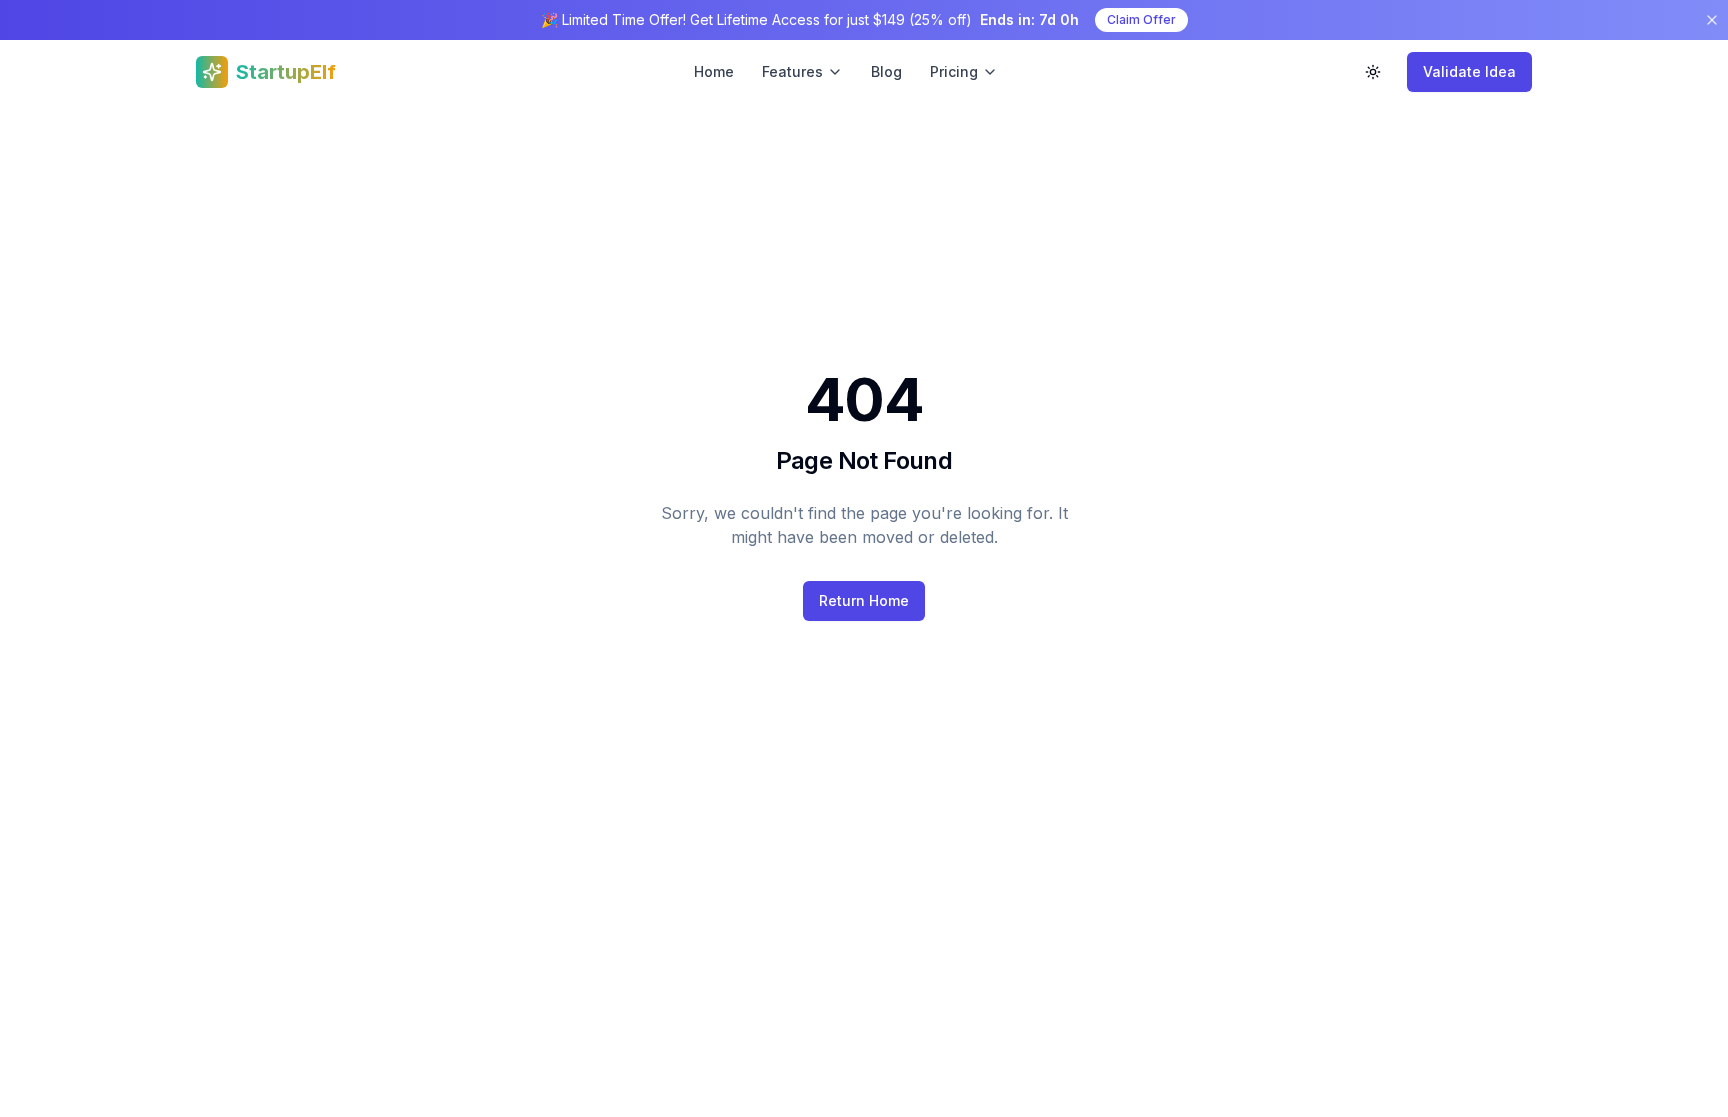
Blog (886, 71)
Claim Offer (1141, 19)
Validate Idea (1469, 71)
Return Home (864, 600)
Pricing (954, 71)
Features (792, 71)
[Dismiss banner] (1712, 20)
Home (714, 71)
